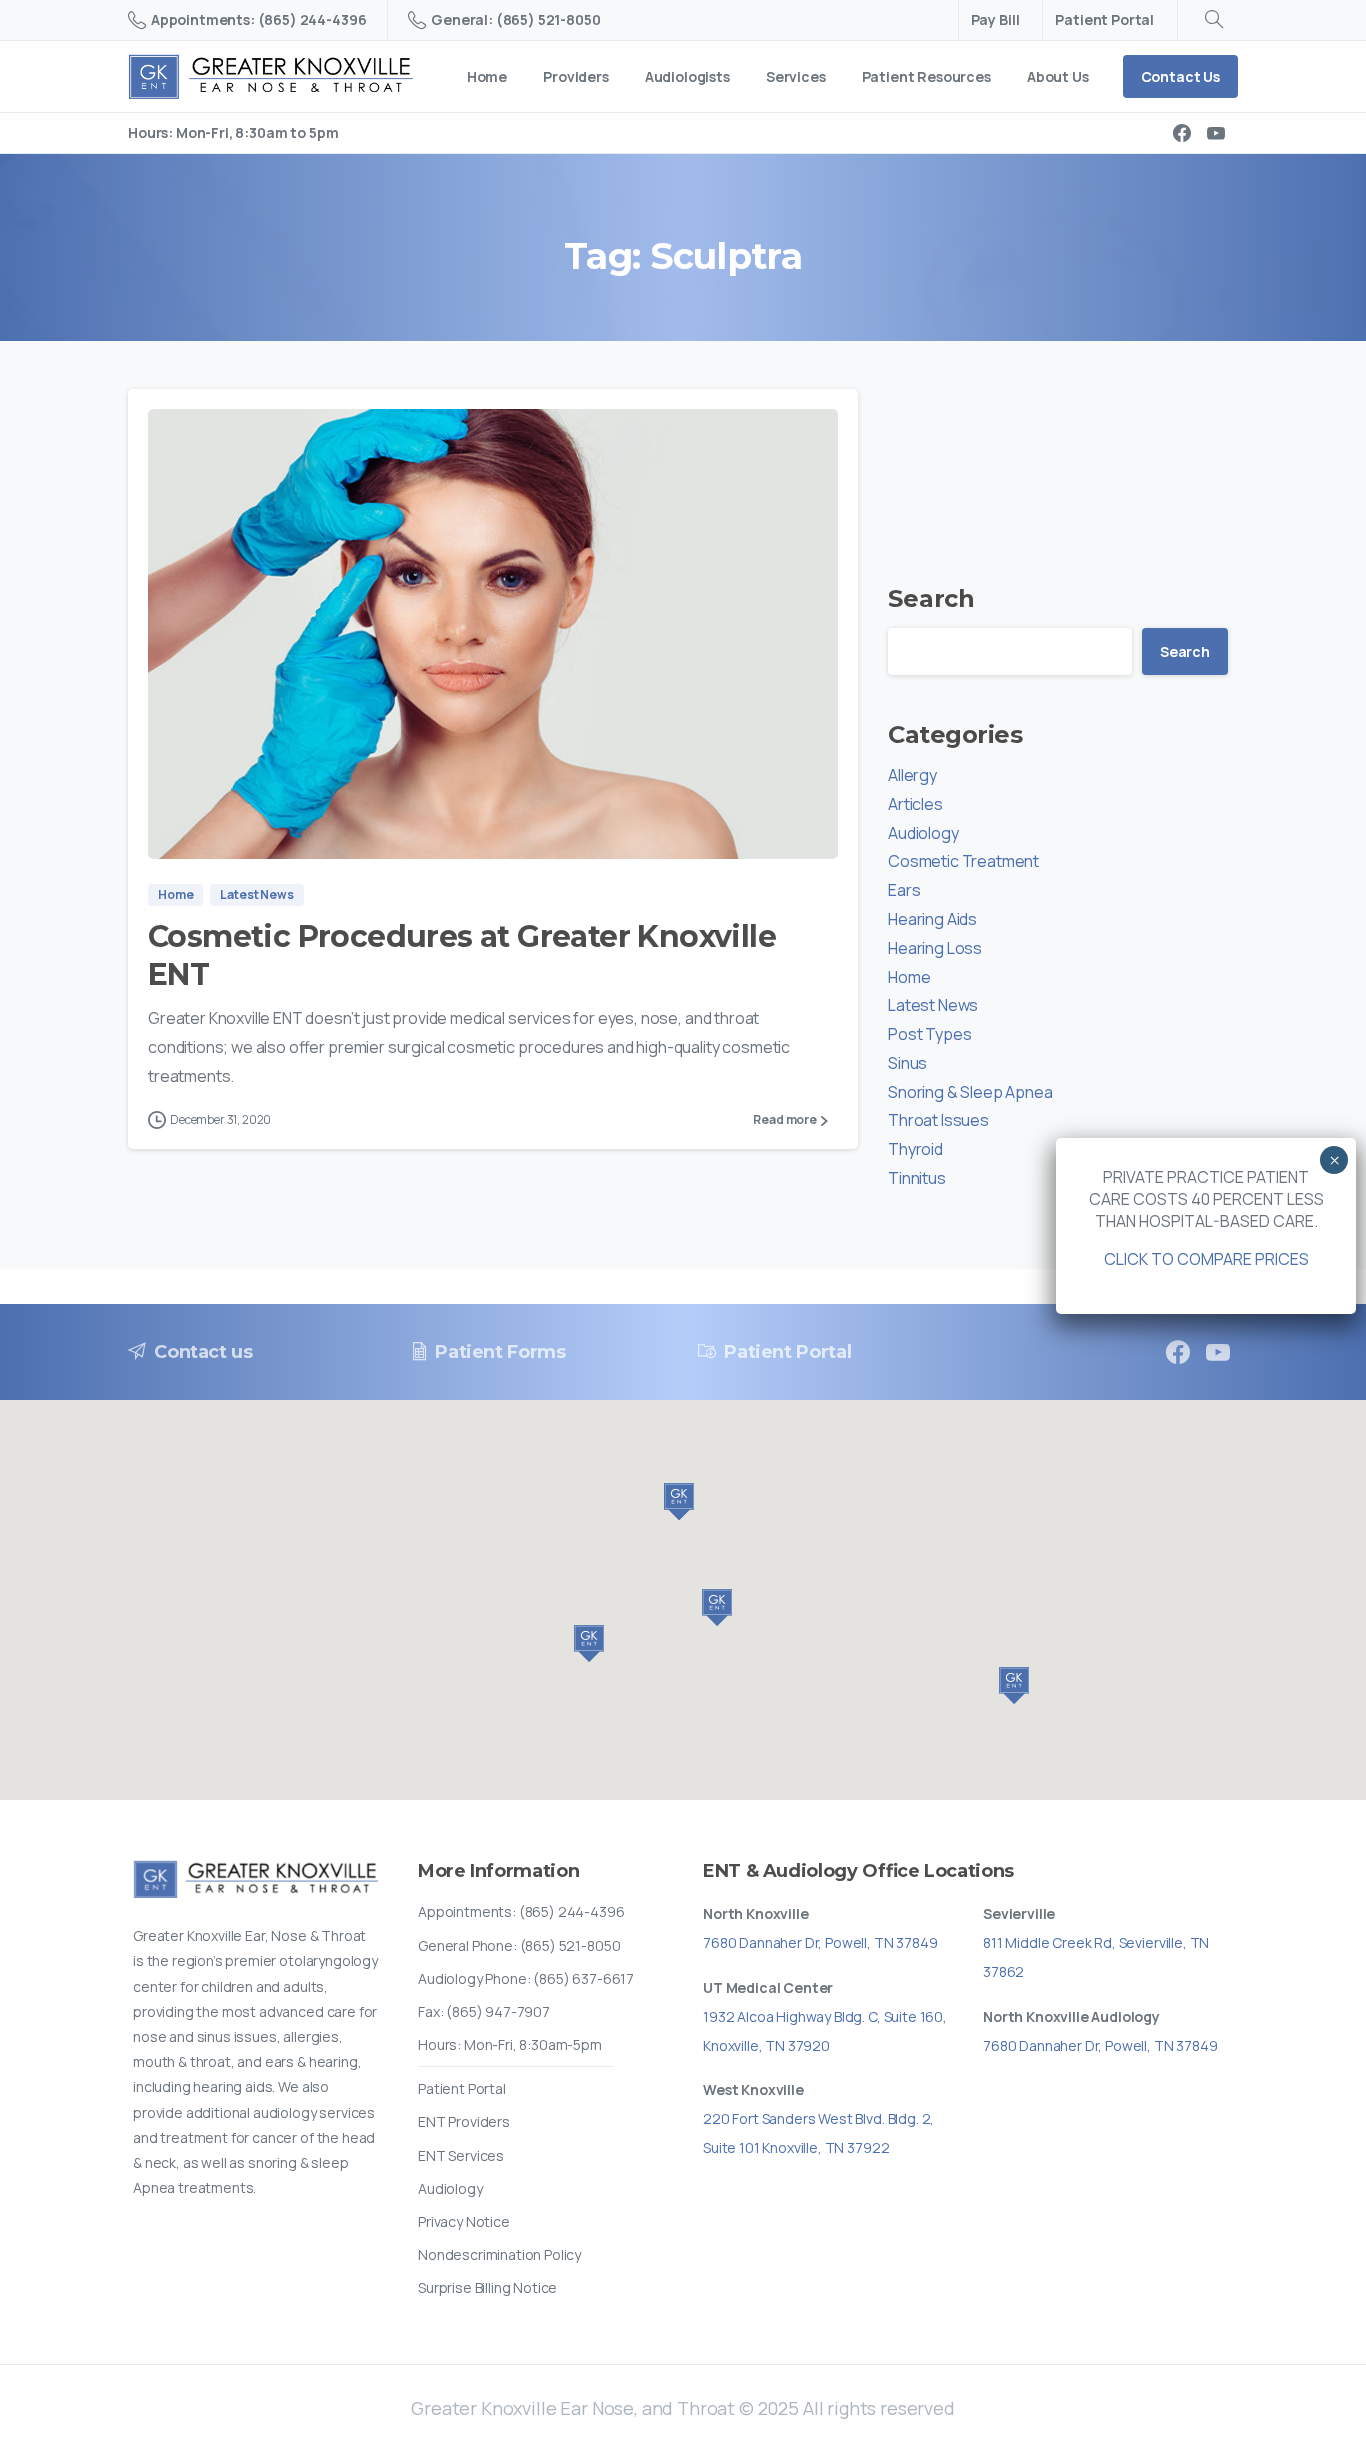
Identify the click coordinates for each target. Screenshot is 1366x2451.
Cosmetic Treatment (963, 861)
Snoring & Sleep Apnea (970, 1092)
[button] (717, 1607)
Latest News (933, 1005)
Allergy (912, 775)
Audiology (923, 833)
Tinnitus (917, 1178)
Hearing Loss (935, 948)
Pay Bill (995, 20)
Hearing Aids (932, 919)
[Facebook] (1182, 133)
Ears (904, 890)
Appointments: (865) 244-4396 (258, 19)
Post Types (929, 1034)
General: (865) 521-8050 (515, 19)
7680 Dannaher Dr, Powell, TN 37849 (820, 1942)
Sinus (907, 1063)
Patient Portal (1104, 20)
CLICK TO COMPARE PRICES (1206, 1259)
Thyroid (915, 1149)
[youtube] (1216, 133)
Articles (915, 804)
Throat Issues (938, 1120)
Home (909, 977)
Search (931, 598)
